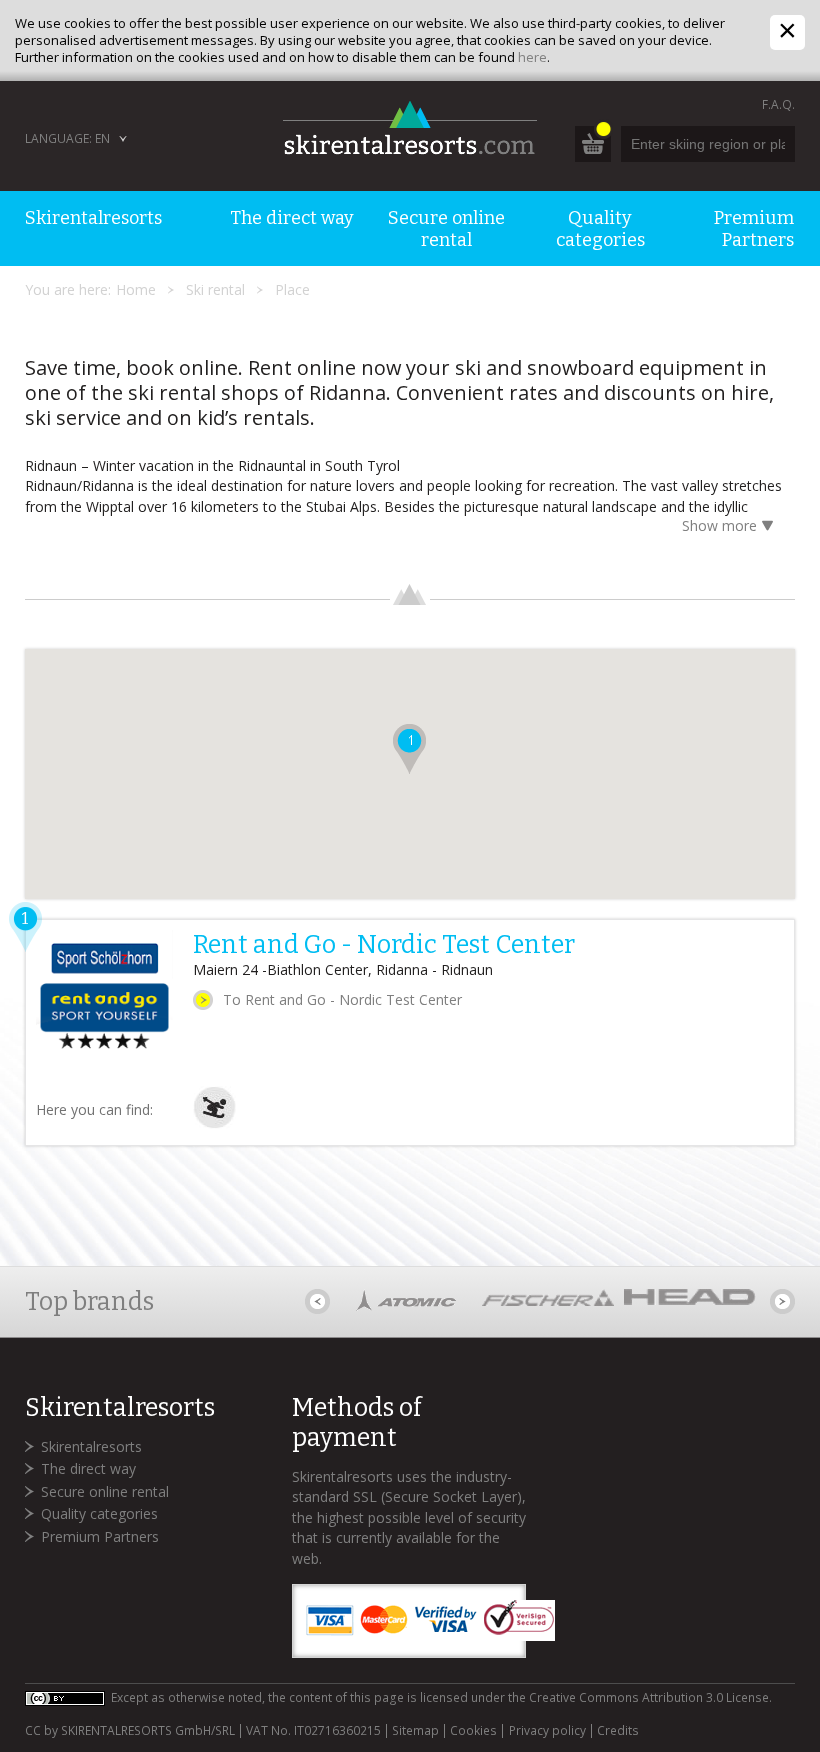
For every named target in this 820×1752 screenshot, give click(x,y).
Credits (618, 1731)
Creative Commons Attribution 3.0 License (649, 1697)
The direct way (88, 1468)
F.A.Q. (778, 104)
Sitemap (415, 1731)
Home (136, 289)
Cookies (473, 1731)
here (532, 57)
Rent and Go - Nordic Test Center (384, 945)
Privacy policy (547, 1731)
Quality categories (99, 1513)
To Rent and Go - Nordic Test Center (342, 999)
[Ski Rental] (214, 1123)
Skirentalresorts (91, 1446)
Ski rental (215, 289)
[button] (409, 749)
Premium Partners (100, 1536)
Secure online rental (105, 1491)
